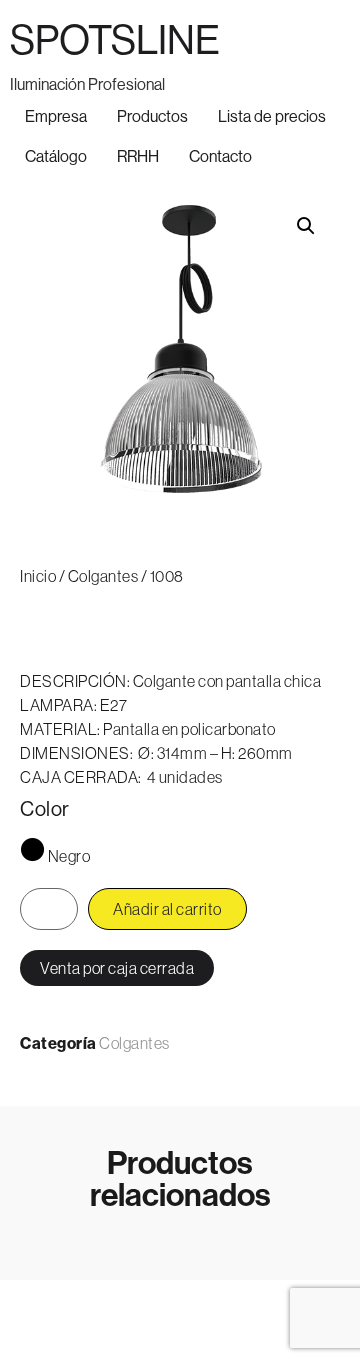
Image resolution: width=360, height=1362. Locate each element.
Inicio (38, 576)
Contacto (220, 156)
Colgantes (103, 576)
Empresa (56, 116)
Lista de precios (272, 116)
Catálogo (56, 156)
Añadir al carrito (167, 909)
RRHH (138, 156)
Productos (152, 116)
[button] (306, 226)
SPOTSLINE (115, 39)
